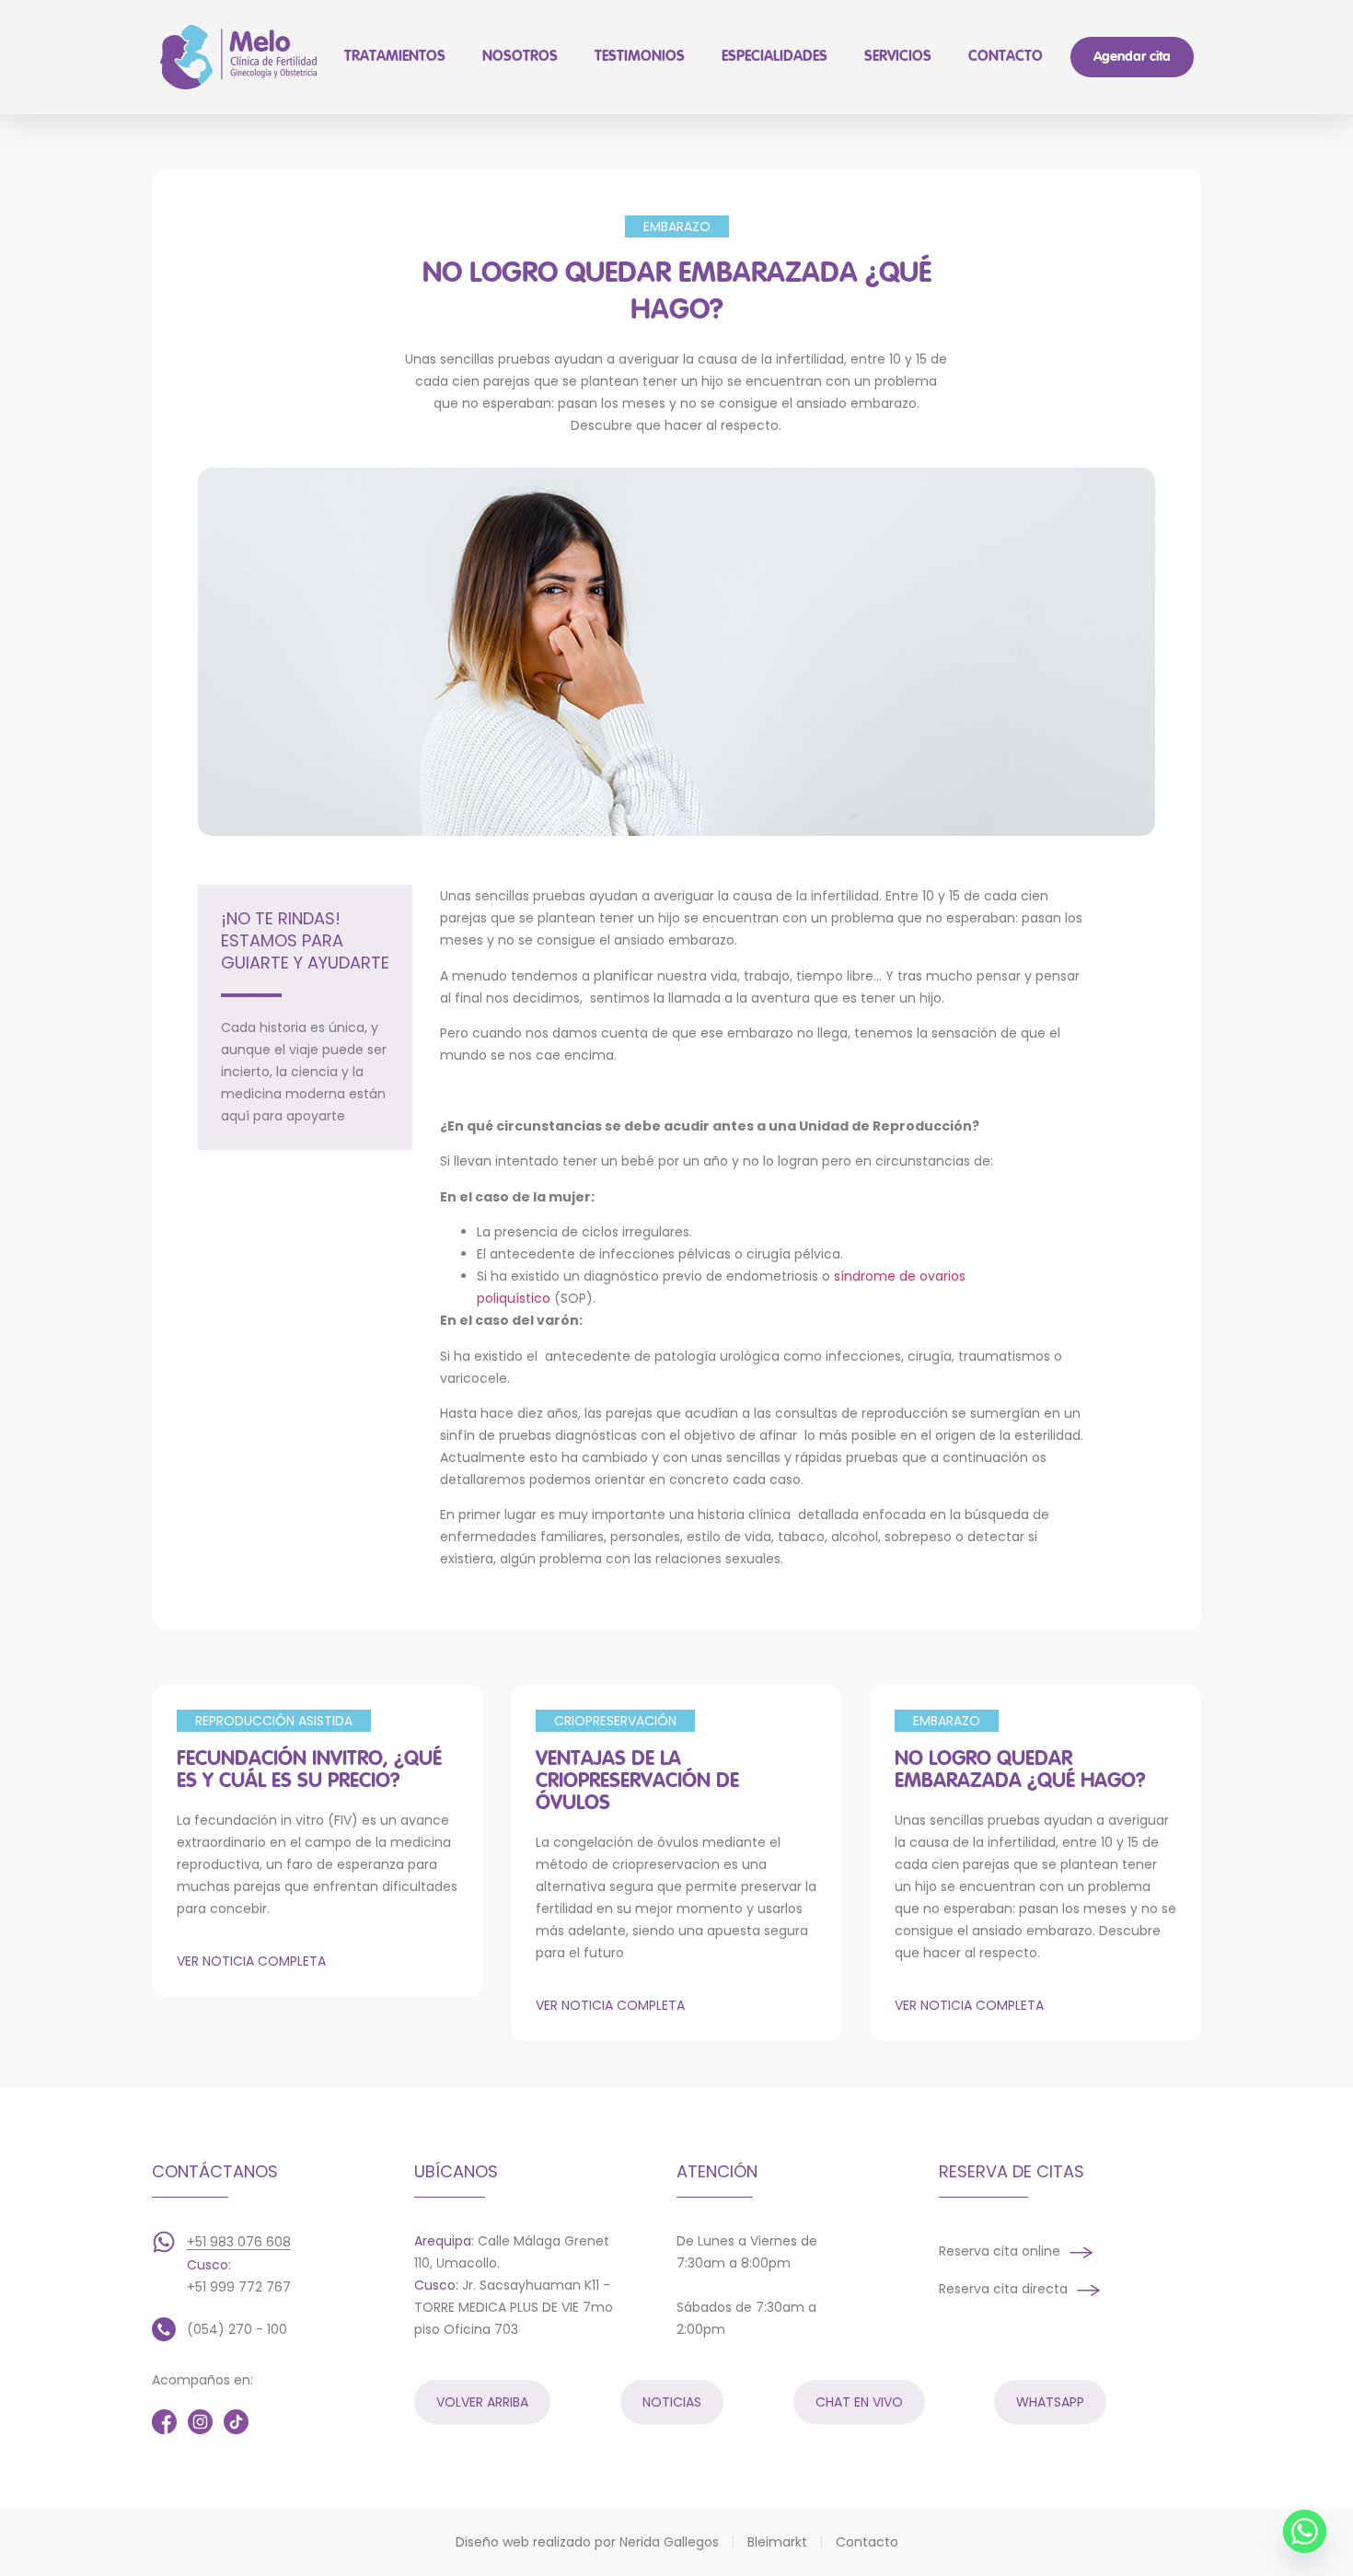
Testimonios (640, 57)
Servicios (898, 57)
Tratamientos (395, 57)
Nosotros (520, 57)
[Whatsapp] (1305, 2531)
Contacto (1006, 57)
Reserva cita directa (1003, 2289)
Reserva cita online (1000, 2251)
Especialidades (775, 57)
